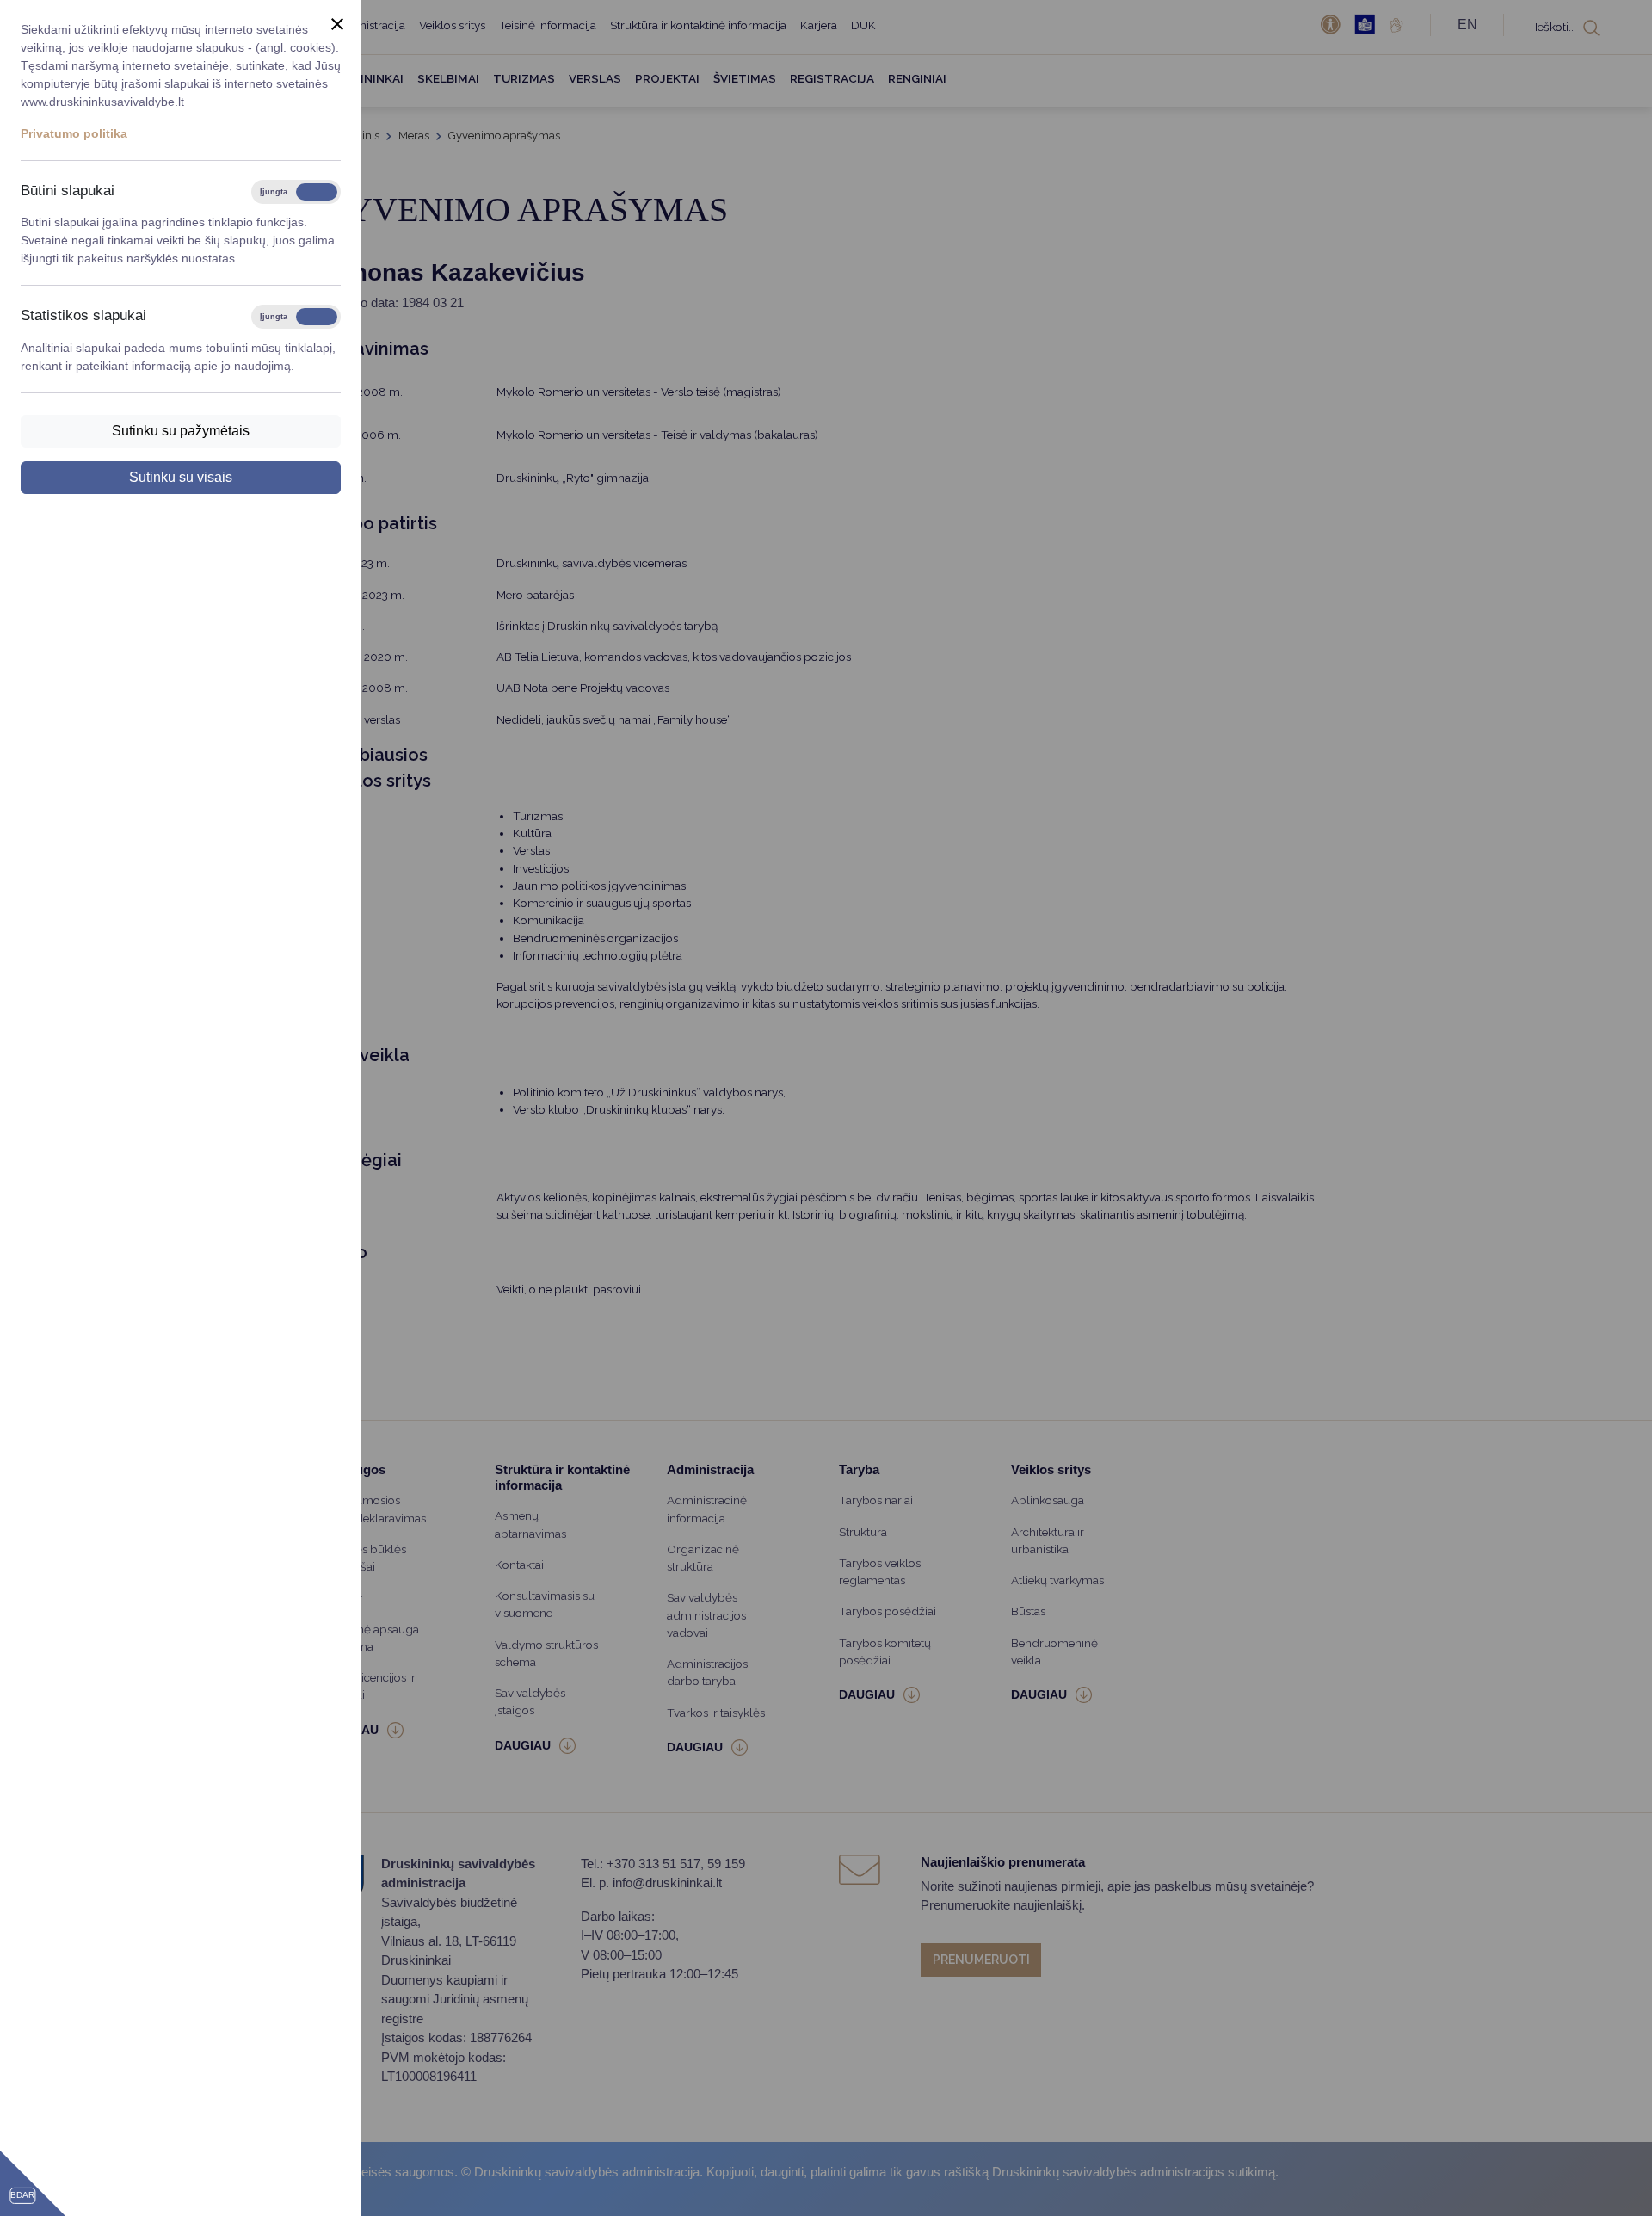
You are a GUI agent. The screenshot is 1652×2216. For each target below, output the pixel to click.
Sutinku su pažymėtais (181, 431)
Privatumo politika (74, 133)
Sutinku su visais (181, 477)
